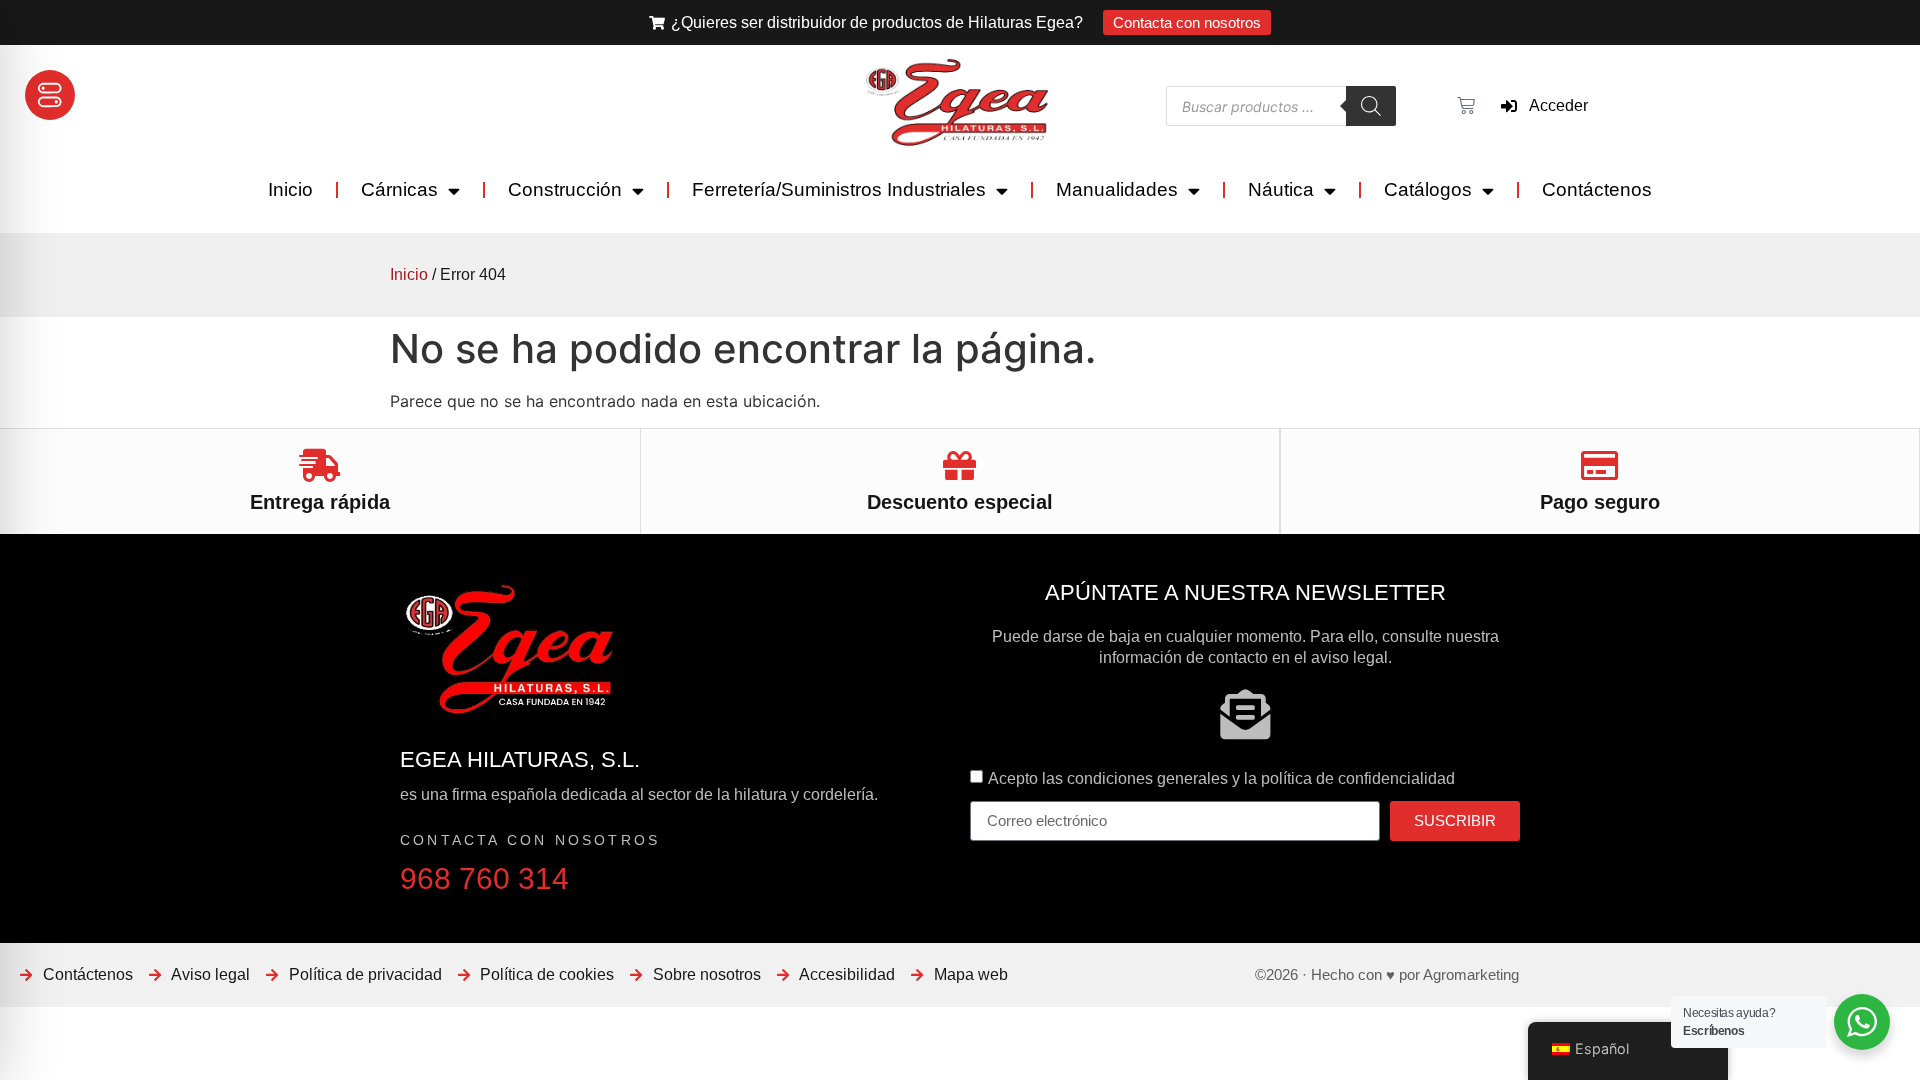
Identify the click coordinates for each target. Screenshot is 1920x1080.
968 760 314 (484, 878)
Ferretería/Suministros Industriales (839, 189)
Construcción (565, 189)
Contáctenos (1597, 189)
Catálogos (1428, 189)
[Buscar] (1371, 106)
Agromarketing (1471, 974)
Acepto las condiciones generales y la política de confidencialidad (1221, 777)
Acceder (1552, 105)
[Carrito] (1463, 106)
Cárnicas (399, 189)
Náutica (1281, 189)
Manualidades (1117, 189)
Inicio (290, 189)
